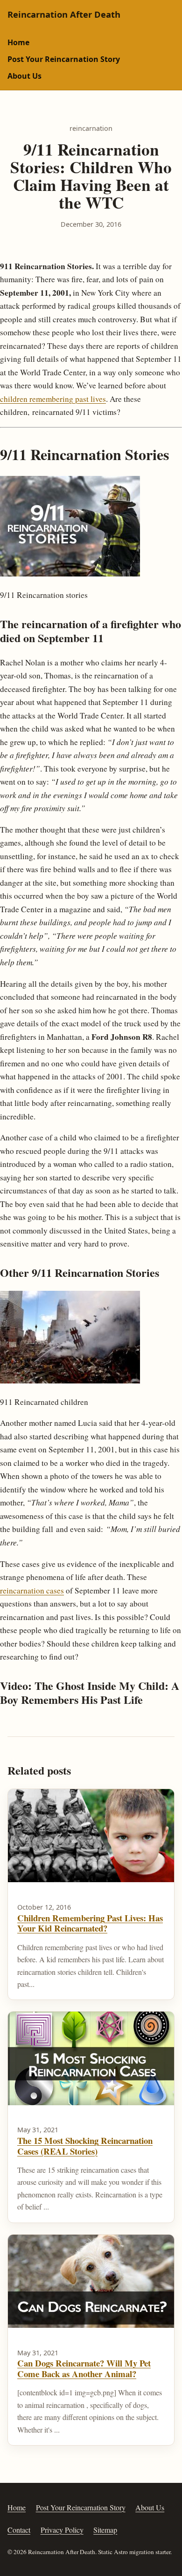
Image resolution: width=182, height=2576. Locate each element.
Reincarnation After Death (64, 14)
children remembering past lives (53, 399)
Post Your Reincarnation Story (64, 59)
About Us (24, 76)
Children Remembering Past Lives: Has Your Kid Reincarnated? (90, 1923)
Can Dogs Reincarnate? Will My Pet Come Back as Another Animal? (84, 2368)
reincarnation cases (32, 1590)
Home (18, 42)
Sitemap (105, 2530)
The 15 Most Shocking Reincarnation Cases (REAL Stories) (85, 2146)
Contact (19, 2530)
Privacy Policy (62, 2530)
